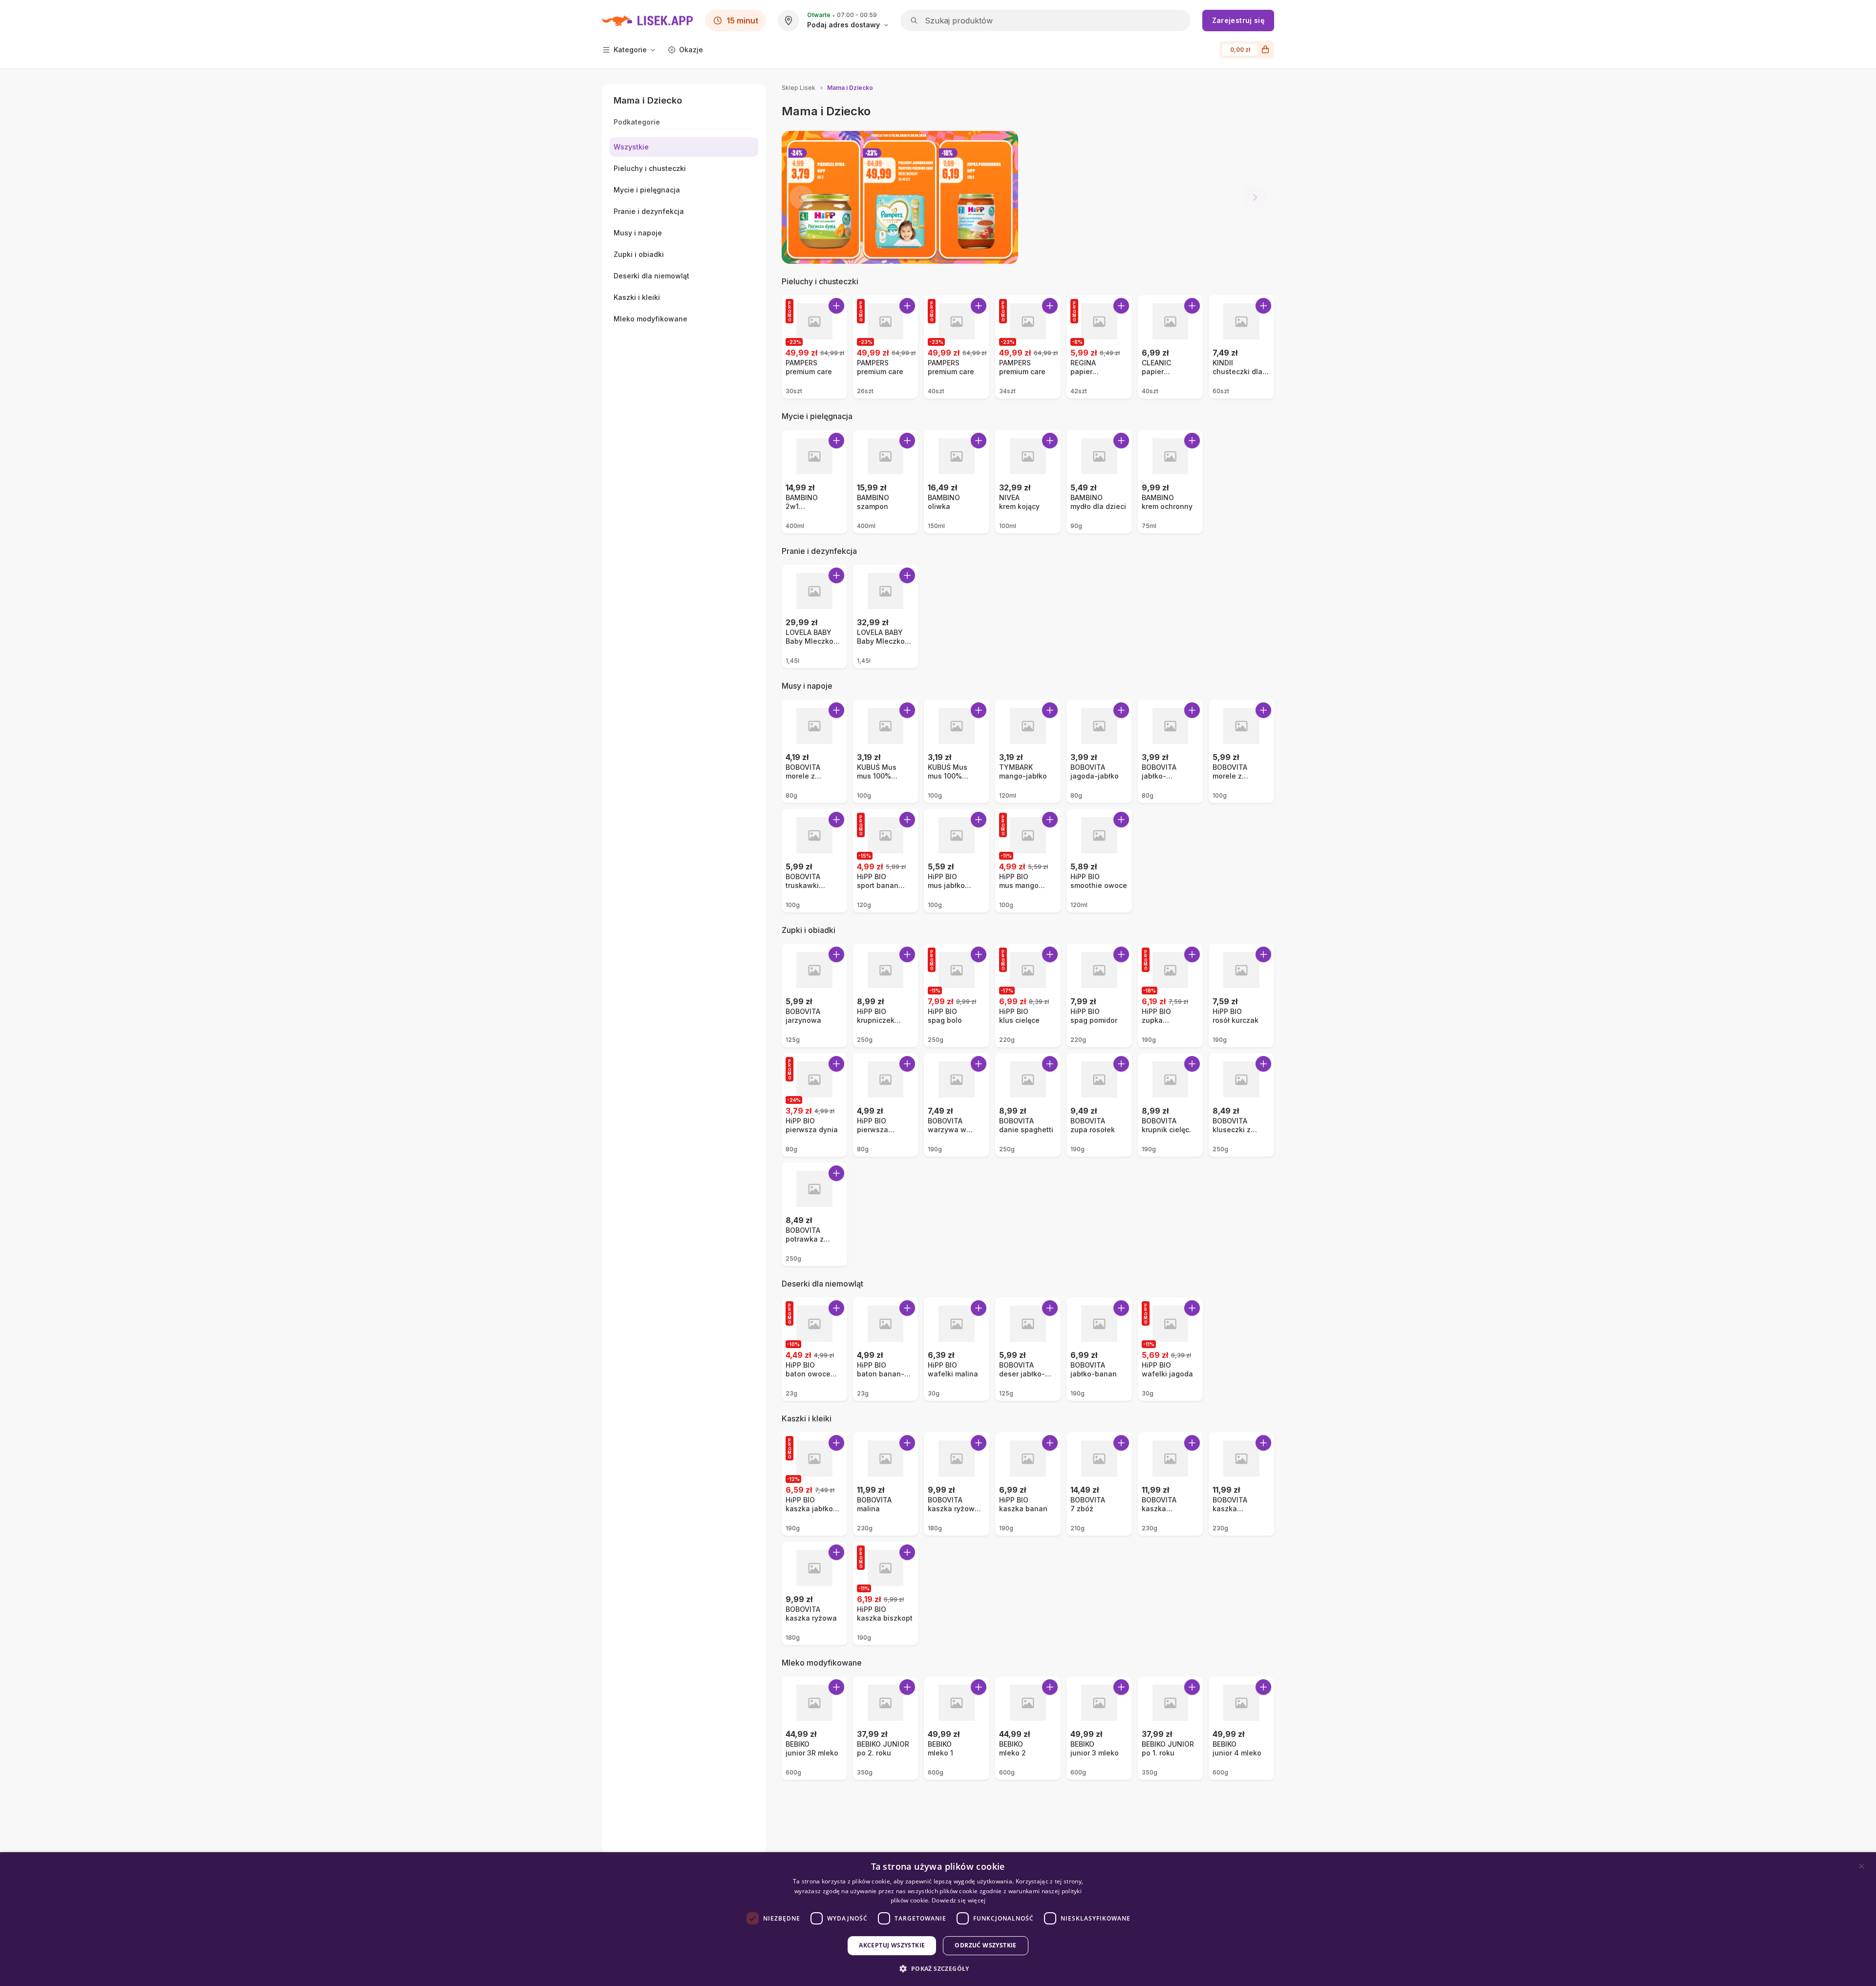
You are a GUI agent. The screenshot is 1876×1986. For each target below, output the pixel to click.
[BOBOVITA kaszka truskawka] (1171, 1484)
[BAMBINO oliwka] (957, 482)
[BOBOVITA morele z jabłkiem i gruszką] (1241, 751)
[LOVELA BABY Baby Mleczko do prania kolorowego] (886, 616)
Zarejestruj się (1238, 20)
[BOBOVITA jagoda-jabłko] (1099, 751)
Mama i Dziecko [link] (850, 88)
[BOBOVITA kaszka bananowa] (1241, 1484)
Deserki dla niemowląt (822, 1284)
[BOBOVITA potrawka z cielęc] (814, 1214)
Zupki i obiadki (809, 930)
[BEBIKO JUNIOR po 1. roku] (1171, 1728)
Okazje (691, 50)
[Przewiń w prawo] (1255, 197)
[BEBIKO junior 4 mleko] (1241, 1728)
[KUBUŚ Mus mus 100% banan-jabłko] (886, 751)
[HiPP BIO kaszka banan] (1028, 1484)
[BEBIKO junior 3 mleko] (1099, 1728)
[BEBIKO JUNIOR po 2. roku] (886, 1728)
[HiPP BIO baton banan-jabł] (886, 1349)
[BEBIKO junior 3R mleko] (814, 1728)
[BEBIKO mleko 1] (957, 1728)
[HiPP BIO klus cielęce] (1028, 995)
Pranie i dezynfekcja (819, 551)
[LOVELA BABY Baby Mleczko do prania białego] (814, 616)
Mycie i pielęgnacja (817, 416)
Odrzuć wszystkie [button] (985, 1945)
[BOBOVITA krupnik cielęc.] (1171, 1105)
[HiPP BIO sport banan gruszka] (886, 861)
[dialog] (938, 1919)
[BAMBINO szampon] (886, 482)
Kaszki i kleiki (807, 1418)
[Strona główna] (648, 21)
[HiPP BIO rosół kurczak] (1241, 995)
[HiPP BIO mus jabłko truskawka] (957, 861)
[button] (938, 1969)
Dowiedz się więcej (959, 1900)
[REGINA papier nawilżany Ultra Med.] (1099, 347)
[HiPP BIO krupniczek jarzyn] (886, 995)
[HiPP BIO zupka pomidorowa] (1171, 995)
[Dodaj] (836, 306)
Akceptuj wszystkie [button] (892, 1945)
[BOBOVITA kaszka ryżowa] (814, 1593)
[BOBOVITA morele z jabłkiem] (814, 751)
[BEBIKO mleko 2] (1028, 1728)
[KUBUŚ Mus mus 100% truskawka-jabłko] (957, 751)
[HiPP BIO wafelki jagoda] (1171, 1349)
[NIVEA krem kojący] (1028, 482)
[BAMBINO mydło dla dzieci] (1099, 482)
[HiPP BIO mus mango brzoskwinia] (1028, 861)
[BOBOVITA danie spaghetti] (1028, 1105)
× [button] (1862, 1866)
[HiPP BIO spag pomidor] (1099, 995)
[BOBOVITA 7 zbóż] (1099, 1484)
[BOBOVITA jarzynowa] (814, 995)
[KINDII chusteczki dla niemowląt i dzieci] (1241, 347)
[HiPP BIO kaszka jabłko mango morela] (814, 1484)
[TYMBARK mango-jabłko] (1028, 751)
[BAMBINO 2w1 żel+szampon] (814, 482)
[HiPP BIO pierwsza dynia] (814, 1105)
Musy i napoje (807, 686)
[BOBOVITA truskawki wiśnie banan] (814, 861)
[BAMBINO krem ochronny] (1171, 482)
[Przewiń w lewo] (801, 197)
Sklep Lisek (799, 88)
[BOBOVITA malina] (886, 1484)
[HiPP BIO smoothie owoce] (1099, 861)
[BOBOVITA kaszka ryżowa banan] (957, 1484)
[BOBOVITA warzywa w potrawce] (957, 1105)
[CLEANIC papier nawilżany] (1171, 347)
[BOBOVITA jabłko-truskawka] (1171, 751)
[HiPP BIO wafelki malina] (957, 1349)
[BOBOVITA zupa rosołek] (1099, 1105)
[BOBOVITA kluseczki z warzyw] (1241, 1105)
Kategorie (630, 50)
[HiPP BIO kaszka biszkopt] (886, 1593)
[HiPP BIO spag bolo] (957, 995)
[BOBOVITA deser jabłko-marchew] (1028, 1349)
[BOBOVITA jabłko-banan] (1099, 1349)
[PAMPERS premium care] (814, 347)
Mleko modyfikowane (822, 1663)
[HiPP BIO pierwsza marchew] (886, 1105)
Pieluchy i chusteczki (820, 281)
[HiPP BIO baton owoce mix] (814, 1349)
